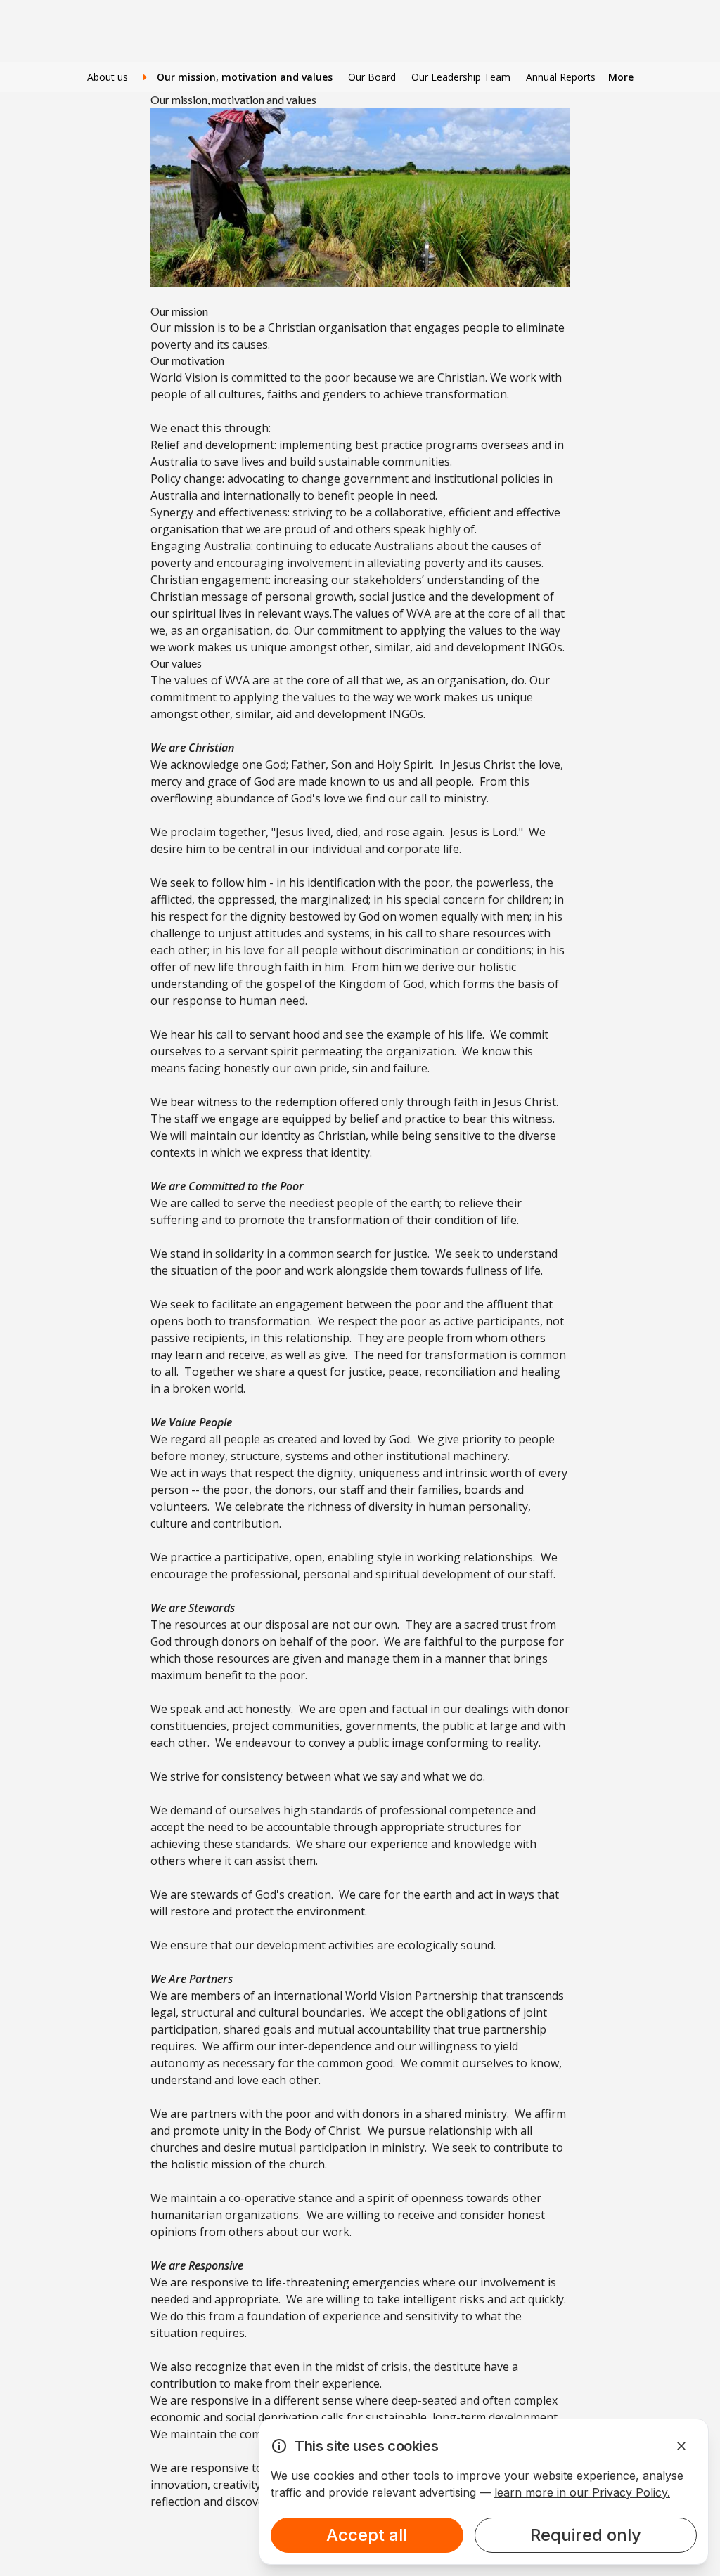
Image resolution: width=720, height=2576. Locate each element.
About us (108, 77)
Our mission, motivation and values (243, 77)
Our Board (372, 77)
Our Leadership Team (461, 77)
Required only (586, 2535)
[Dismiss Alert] (681, 2446)
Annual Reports (561, 77)
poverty (171, 344)
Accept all (367, 2535)
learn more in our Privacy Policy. (582, 2492)
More (621, 77)
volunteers (179, 1507)
